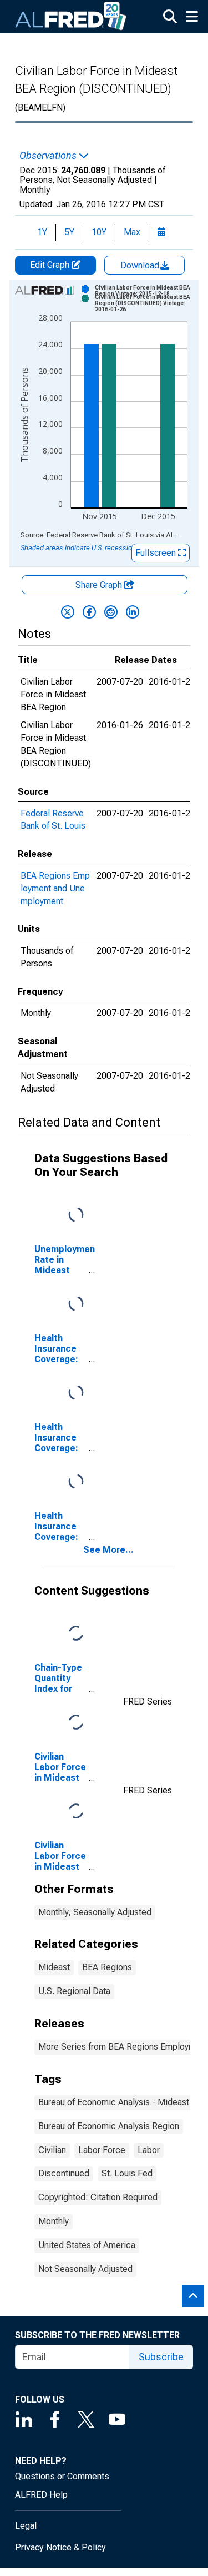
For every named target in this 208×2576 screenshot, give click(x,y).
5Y (69, 232)
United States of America (87, 2245)
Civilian (52, 2150)
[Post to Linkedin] (133, 612)
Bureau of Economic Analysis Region (109, 2126)
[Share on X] (68, 612)
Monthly (54, 2221)
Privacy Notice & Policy (60, 2547)
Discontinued (64, 2173)
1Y (42, 232)
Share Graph (100, 585)
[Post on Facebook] (89, 612)
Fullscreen (157, 553)
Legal (26, 2526)
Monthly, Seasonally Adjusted (95, 1912)
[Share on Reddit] (111, 612)
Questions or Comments (62, 2476)
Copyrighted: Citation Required (98, 2197)
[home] (71, 17)
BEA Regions (107, 1967)
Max (132, 232)
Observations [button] (49, 156)
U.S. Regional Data (74, 1991)
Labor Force (102, 2150)
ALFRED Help (41, 2495)
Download (141, 265)
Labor (149, 2150)
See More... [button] (108, 1550)
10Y (99, 232)
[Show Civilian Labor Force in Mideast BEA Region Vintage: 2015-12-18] (145, 291)
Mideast (54, 1967)
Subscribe (161, 2357)
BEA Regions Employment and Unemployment (55, 888)
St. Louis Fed (127, 2173)
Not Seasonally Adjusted (85, 2269)
